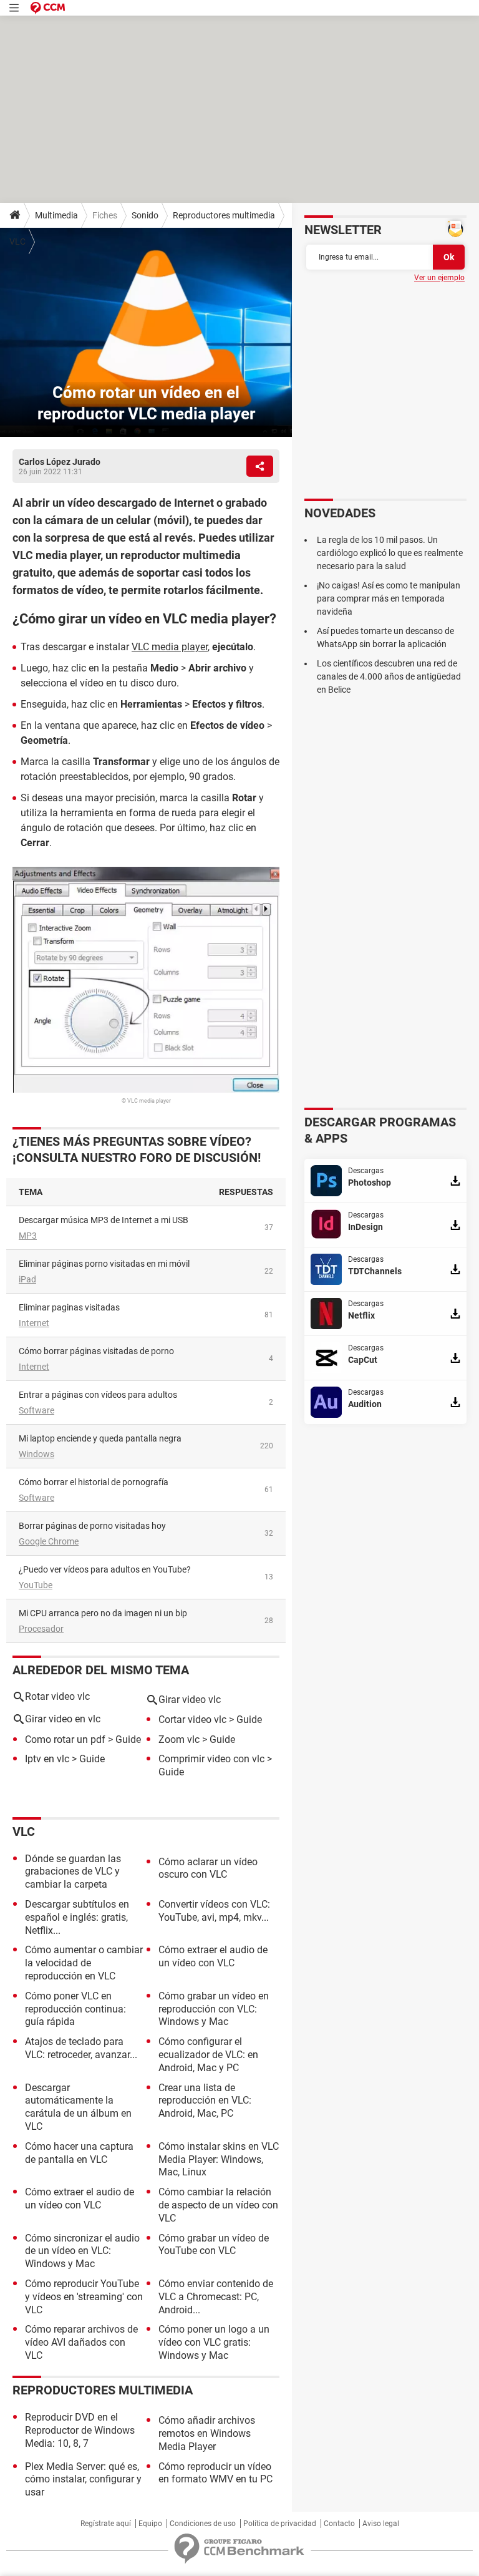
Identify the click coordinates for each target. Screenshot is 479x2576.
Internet (34, 1323)
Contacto (339, 2524)
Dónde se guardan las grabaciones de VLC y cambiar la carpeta (73, 1872)
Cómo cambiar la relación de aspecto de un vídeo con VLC (218, 2205)
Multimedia (56, 215)
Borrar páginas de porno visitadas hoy (92, 1526)
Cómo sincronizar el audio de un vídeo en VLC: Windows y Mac (82, 2251)
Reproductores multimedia (224, 215)
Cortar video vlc (192, 1720)
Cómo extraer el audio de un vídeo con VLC (213, 1956)
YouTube (36, 1585)
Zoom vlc (179, 1739)
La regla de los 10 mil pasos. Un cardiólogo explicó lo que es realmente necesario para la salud (390, 553)
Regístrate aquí (106, 2524)
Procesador (41, 1629)
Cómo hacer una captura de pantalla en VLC (79, 2153)
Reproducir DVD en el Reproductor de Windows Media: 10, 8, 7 (80, 2430)
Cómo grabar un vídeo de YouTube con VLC (214, 2245)
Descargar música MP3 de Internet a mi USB (104, 1220)
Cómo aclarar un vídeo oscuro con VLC (208, 1868)
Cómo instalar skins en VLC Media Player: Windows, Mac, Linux (219, 2159)
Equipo (150, 2524)
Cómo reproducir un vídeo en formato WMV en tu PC (215, 2473)
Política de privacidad (280, 2524)
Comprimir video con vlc (211, 1759)
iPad (27, 1279)
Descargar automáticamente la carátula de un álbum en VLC (78, 2107)
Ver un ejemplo (439, 278)
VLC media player (170, 647)
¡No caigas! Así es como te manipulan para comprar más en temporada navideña (389, 598)
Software (36, 1410)
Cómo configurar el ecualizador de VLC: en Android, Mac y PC (208, 2055)
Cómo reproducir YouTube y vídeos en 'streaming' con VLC (84, 2297)
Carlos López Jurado (60, 462)
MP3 (28, 1236)
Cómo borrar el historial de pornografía (94, 1482)
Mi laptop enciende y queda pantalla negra (100, 1438)
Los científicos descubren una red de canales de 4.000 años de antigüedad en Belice (389, 676)
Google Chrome (49, 1541)
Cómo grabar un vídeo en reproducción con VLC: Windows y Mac (214, 2009)
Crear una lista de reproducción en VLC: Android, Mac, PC (205, 2101)
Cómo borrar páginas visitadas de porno (96, 1351)
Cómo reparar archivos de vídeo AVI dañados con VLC (81, 2342)
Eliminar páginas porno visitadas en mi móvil (104, 1264)
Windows (36, 1454)
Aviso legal (381, 2524)
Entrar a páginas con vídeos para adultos (98, 1395)
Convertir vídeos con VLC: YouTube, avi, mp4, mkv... (214, 1911)
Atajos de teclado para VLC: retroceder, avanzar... (81, 2048)
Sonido (145, 215)
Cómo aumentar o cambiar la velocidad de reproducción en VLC (84, 1963)
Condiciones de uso (203, 2524)
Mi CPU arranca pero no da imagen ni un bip (103, 1613)
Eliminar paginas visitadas (69, 1307)
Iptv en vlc (47, 1759)
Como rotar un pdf (65, 1739)
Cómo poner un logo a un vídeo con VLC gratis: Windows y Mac (214, 2342)
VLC (17, 241)
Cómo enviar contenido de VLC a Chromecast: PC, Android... (216, 2297)
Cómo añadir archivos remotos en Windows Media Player (207, 2433)
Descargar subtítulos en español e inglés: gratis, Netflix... (77, 1917)
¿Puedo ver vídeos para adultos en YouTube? (105, 1569)
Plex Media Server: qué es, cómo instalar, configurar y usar (83, 2480)
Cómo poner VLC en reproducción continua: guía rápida (75, 2009)
